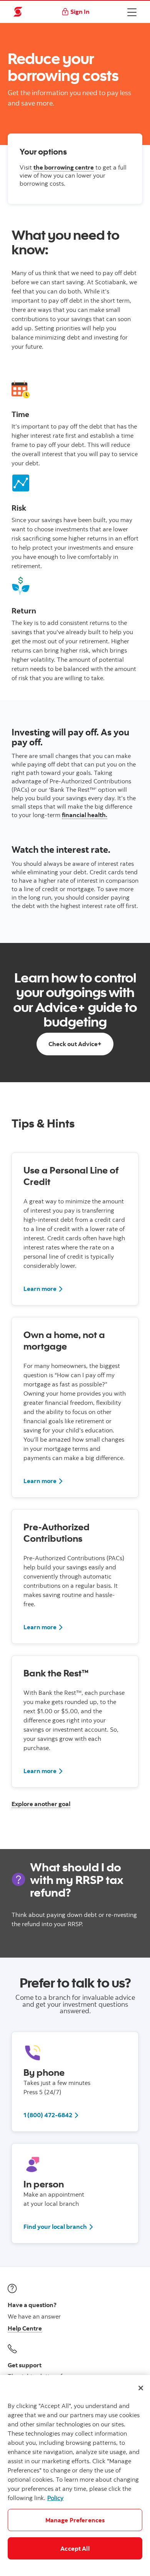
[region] (75, 2475)
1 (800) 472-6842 (51, 2115)
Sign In (80, 12)
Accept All (75, 2548)
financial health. (85, 815)
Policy (55, 2498)
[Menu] (132, 12)
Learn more (43, 1288)
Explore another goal (41, 1804)
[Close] (141, 2388)
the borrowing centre (64, 167)
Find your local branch (59, 2226)
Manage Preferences (75, 2520)
